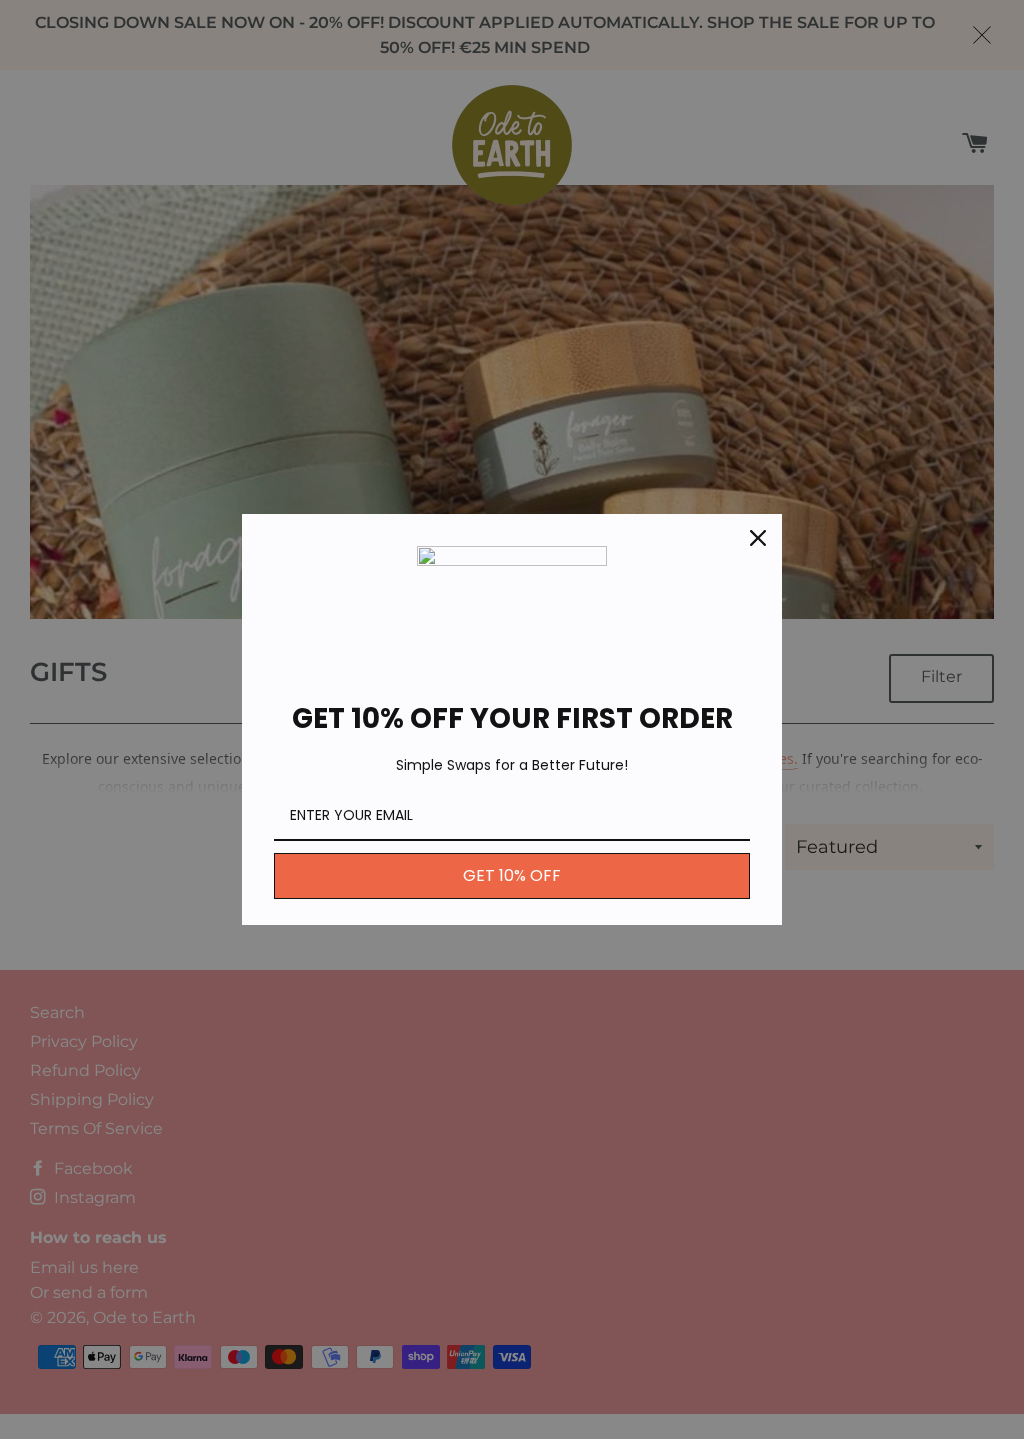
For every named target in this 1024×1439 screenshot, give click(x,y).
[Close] (758, 538)
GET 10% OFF (512, 875)
